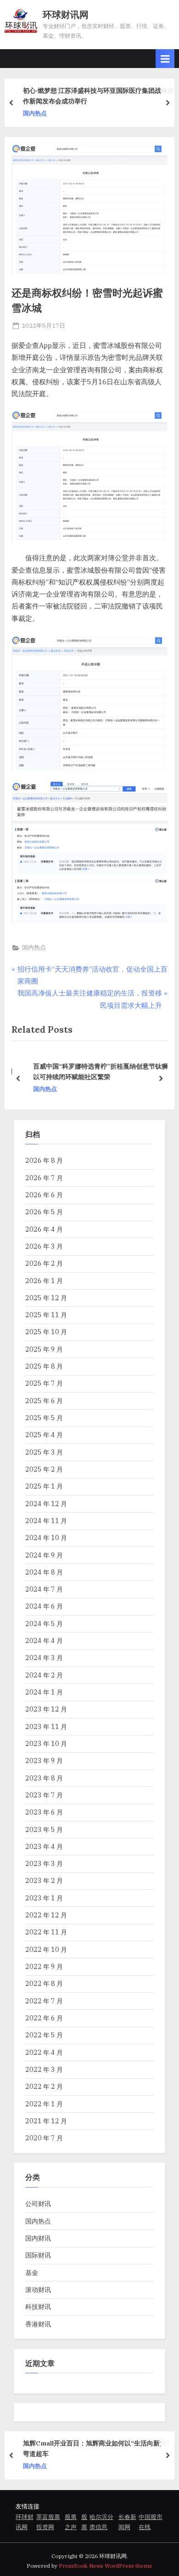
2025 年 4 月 (44, 1435)
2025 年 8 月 (44, 1366)
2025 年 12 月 (46, 1298)
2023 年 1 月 (44, 1898)
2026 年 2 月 (44, 1263)
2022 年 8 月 (44, 1983)
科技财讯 (38, 2306)
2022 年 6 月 (44, 2018)
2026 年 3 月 (44, 1246)
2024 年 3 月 (44, 1658)
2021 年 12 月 (46, 2121)
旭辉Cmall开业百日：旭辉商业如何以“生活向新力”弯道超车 (96, 2449)
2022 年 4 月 (44, 2052)
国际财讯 (38, 2255)
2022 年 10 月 (46, 1949)
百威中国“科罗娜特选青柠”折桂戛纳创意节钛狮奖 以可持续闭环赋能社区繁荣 (99, 1072)
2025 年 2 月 (44, 1469)
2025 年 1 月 (44, 1486)
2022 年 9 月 (44, 1966)
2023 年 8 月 (44, 1778)
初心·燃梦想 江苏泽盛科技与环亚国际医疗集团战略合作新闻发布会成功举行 (98, 96)
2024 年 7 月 (44, 1589)
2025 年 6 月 (44, 1401)
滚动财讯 (38, 2289)
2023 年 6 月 (44, 1812)
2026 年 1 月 (44, 1281)
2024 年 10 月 (46, 1538)
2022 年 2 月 (44, 2086)
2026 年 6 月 (44, 1195)
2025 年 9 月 (44, 1349)
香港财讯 (38, 2324)
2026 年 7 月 (44, 1178)
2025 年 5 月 (44, 1418)
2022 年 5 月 (44, 2035)
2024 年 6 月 (44, 1606)
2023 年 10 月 (46, 1743)
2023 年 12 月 (46, 1709)
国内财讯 (38, 2238)
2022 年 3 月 (44, 2069)
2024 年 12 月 (46, 1504)
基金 (32, 2272)
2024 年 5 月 (44, 1624)
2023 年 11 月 (46, 1726)
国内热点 (35, 113)
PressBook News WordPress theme (106, 2566)
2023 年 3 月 (44, 1863)
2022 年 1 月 (44, 2104)
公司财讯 (38, 2204)
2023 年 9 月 (44, 1760)
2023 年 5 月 (44, 1829)
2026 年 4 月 (44, 1229)
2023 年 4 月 (44, 1846)
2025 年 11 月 (46, 1315)
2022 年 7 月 (44, 2001)
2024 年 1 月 (44, 1692)
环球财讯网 (66, 14)
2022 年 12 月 (46, 1915)
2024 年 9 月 (44, 1555)
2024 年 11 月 (46, 1521)
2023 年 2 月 (44, 1880)
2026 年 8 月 (44, 1160)
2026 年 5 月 (44, 1212)
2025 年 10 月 (46, 1332)
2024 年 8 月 (44, 1572)
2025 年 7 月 (44, 1383)
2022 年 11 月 (46, 1932)
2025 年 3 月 (44, 1452)
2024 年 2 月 (44, 1675)
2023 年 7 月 (44, 1795)
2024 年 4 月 (44, 1641)
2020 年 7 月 (44, 2138)
